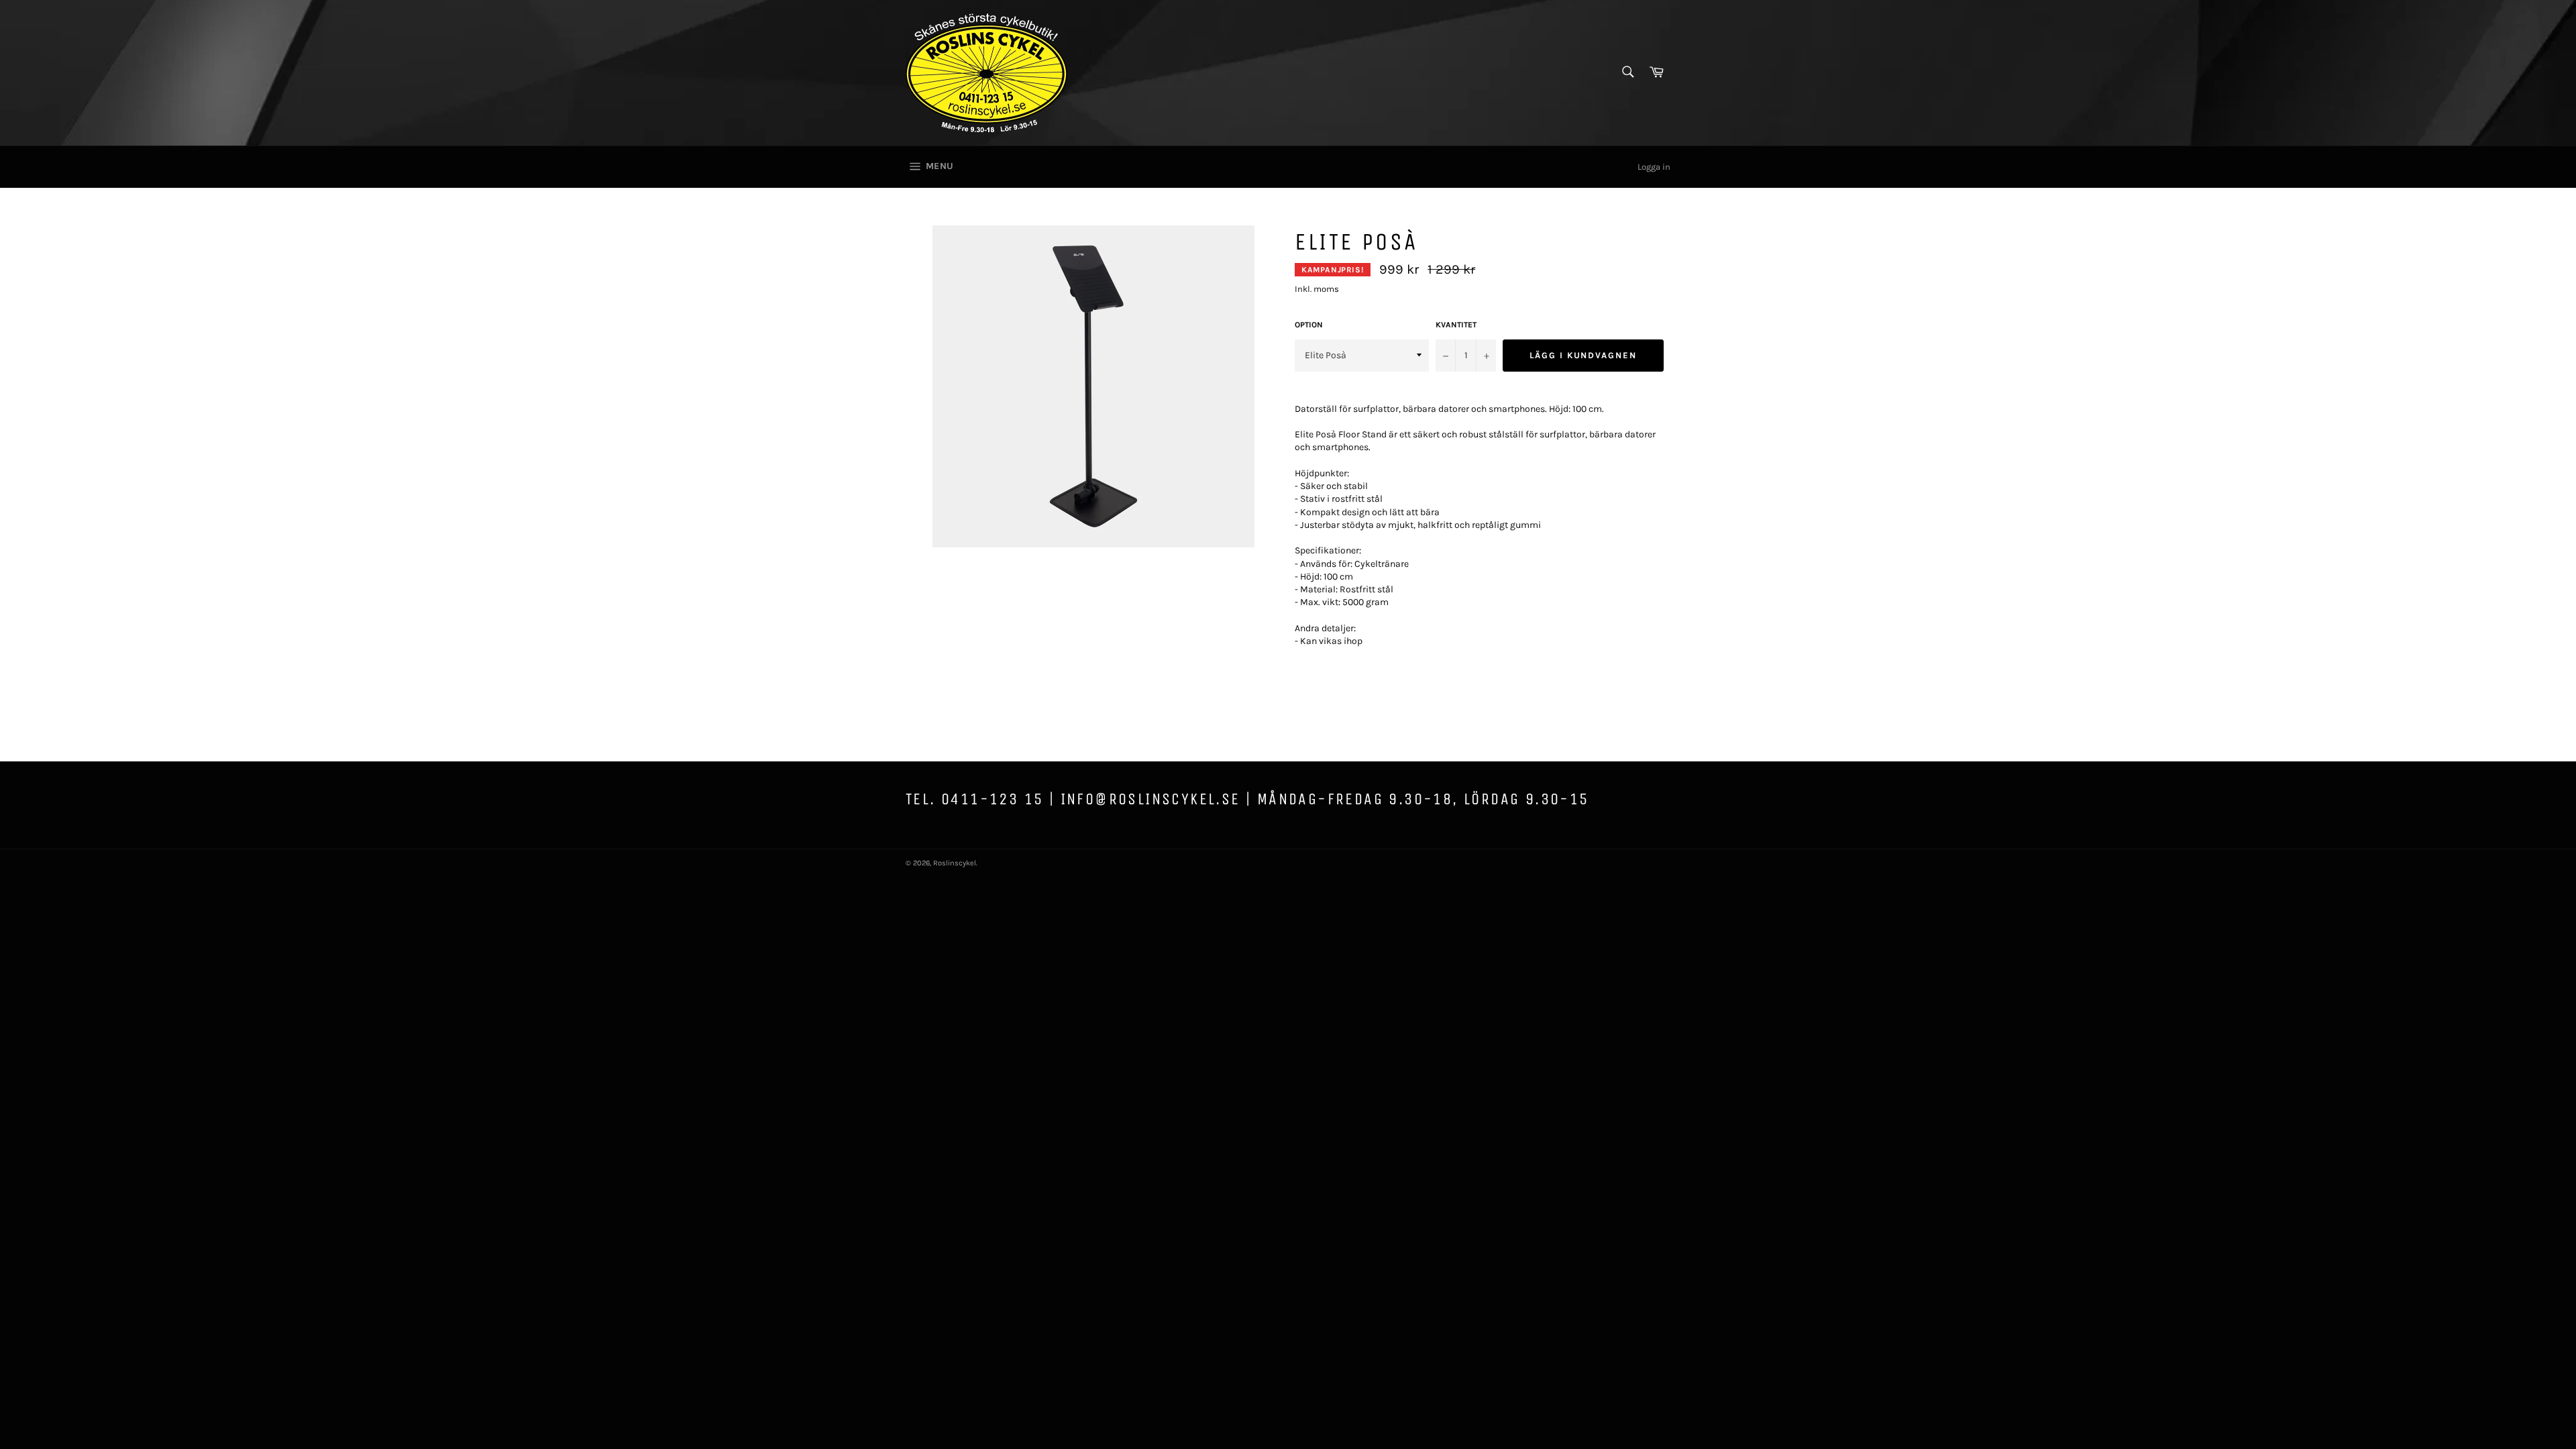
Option (1309, 325)
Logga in (1654, 167)
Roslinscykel (955, 863)
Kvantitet (1456, 325)
